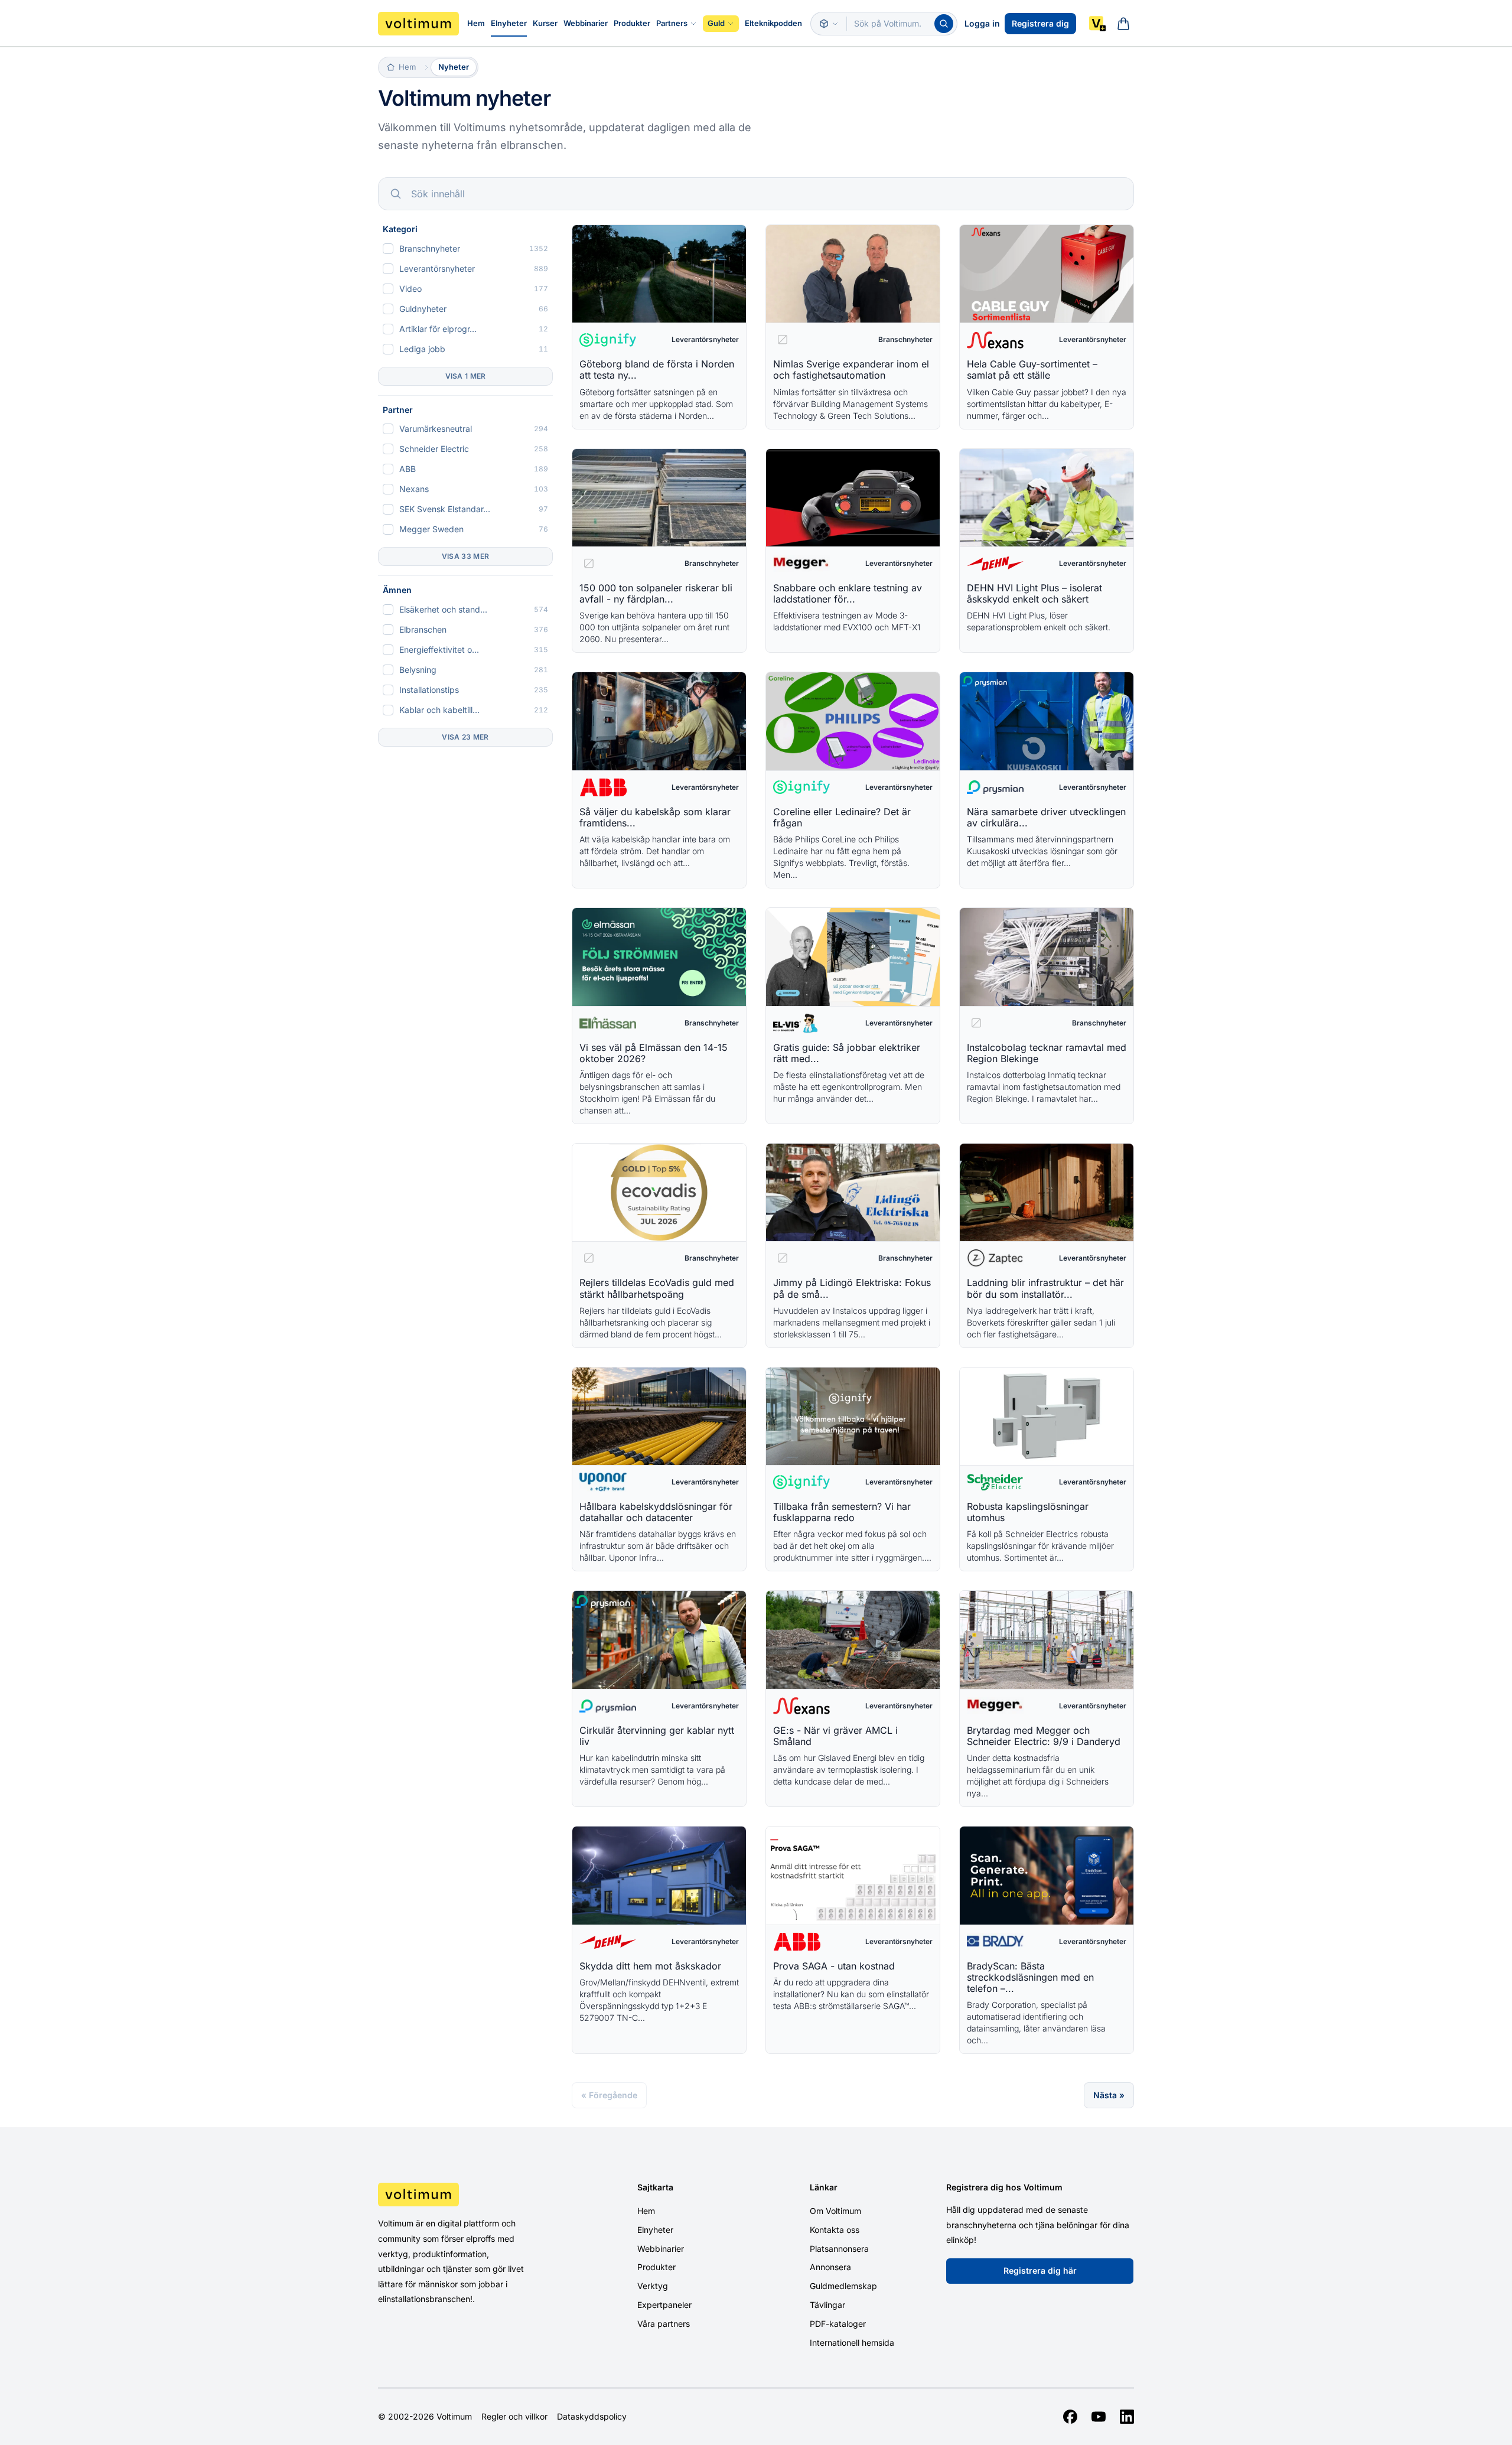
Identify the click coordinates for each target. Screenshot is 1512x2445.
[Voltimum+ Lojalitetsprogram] (1097, 24)
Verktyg (653, 2286)
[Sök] (944, 24)
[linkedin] (1127, 2417)
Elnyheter (509, 23)
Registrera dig (1040, 23)
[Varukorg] (1123, 24)
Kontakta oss (835, 2230)
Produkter (632, 23)
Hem (476, 23)
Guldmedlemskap (843, 2286)
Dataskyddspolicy (592, 2417)
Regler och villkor (514, 2417)
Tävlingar (827, 2305)
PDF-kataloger (838, 2324)
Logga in (982, 23)
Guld (716, 23)
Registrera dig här (1040, 2270)
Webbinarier (586, 23)
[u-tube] (1099, 2417)
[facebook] (1070, 2417)
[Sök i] (829, 24)
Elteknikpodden (773, 23)
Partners (672, 23)
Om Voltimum (835, 2211)
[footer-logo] (467, 2195)
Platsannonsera (839, 2249)
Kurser (545, 23)
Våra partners (664, 2324)
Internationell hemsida (852, 2343)
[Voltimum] (418, 24)
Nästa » (1109, 2095)
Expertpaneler (664, 2305)
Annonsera (830, 2267)
